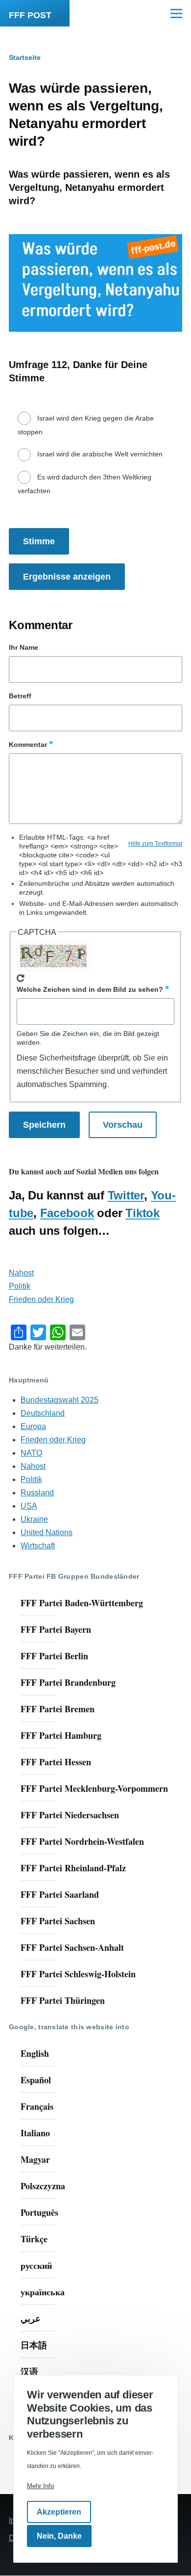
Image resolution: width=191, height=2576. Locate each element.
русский (36, 2265)
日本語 (34, 2345)
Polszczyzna (43, 2186)
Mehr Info (40, 2486)
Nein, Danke (59, 2536)
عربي (31, 2318)
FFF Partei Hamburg (61, 1735)
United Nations (47, 1532)
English (35, 2053)
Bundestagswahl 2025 (60, 1400)
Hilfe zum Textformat (155, 844)
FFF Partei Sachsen (58, 1921)
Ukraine (34, 1519)
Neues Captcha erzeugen (21, 978)
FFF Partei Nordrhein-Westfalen (82, 1841)
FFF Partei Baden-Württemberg (82, 1603)
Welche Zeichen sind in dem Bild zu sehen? (90, 989)
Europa (33, 1426)
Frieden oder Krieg (41, 1299)
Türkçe (34, 2239)
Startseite (25, 57)
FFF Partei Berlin (54, 1656)
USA (29, 1506)
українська (43, 2292)
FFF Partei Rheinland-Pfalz (73, 1868)
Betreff (20, 696)
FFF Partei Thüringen (63, 2000)
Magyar (35, 2159)
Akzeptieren (59, 2512)
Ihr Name (24, 647)
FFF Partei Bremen (58, 1709)
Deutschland (43, 1413)
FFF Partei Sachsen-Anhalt (72, 1947)
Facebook (67, 1213)
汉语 (29, 2371)
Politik (20, 1286)
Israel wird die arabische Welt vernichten (100, 454)
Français (37, 2106)
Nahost (21, 1273)
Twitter (126, 1195)
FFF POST (30, 15)
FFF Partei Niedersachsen (70, 1815)
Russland (37, 1493)
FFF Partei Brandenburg (68, 1682)
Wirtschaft (38, 1546)
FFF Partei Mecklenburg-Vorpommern (94, 1788)
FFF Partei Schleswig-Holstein (78, 1974)
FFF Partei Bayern (56, 1629)
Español (36, 2080)
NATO (31, 1453)
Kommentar (28, 744)
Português (39, 2212)
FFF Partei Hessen (56, 1762)
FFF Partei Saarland (60, 1894)
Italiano (35, 2133)
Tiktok (143, 1213)
